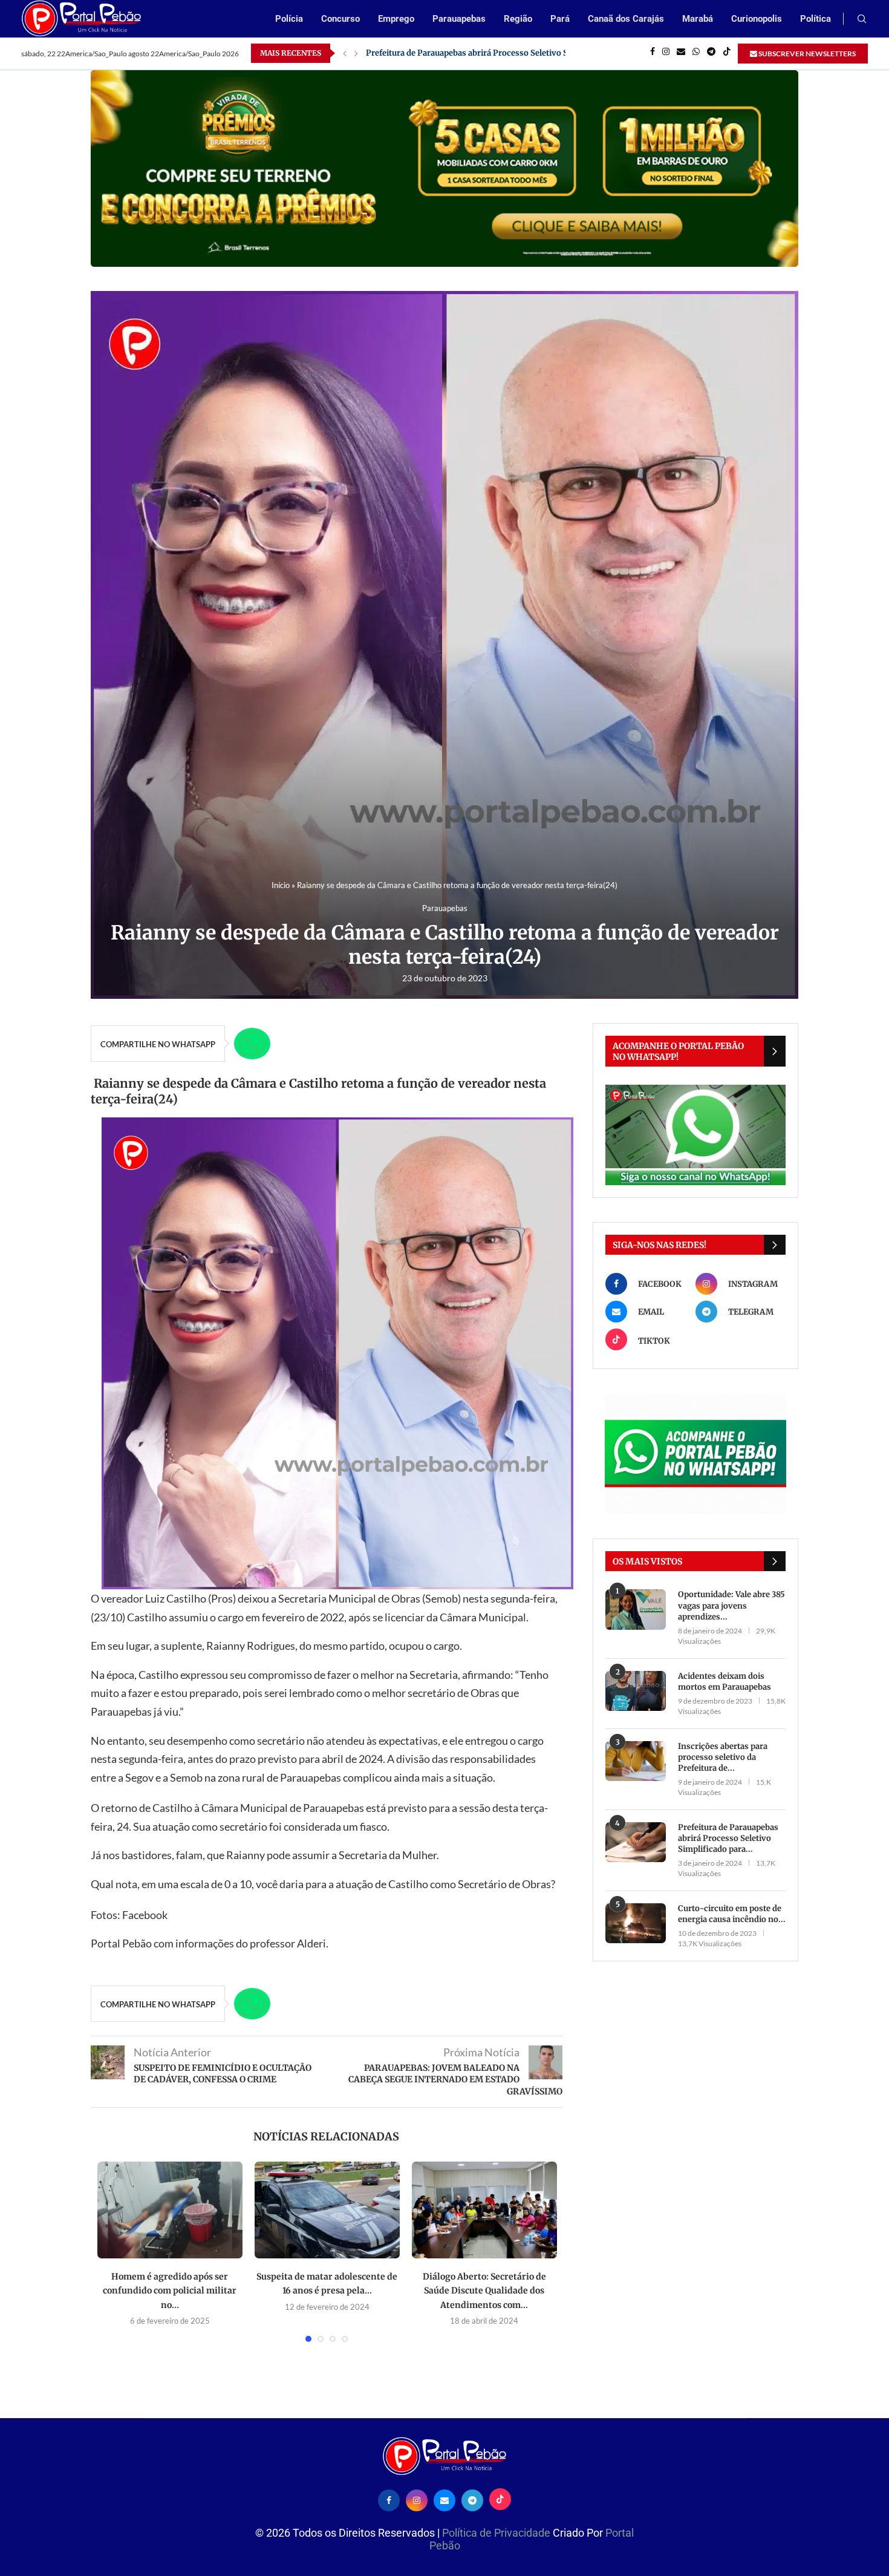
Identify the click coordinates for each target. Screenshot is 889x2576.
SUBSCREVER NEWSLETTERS (806, 54)
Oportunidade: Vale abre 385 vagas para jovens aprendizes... (731, 1605)
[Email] (681, 53)
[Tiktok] (727, 53)
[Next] (356, 53)
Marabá (698, 19)
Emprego (396, 19)
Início (281, 885)
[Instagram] (666, 53)
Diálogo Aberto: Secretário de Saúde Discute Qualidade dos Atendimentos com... (484, 2291)
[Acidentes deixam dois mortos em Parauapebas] (636, 1691)
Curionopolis (757, 19)
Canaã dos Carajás (626, 19)
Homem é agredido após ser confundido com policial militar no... (170, 2291)
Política (816, 19)
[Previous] (345, 53)
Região (518, 19)
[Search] (862, 20)
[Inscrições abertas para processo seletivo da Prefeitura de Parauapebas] (636, 1761)
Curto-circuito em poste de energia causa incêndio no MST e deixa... (497, 53)
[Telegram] (711, 53)
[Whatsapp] (696, 53)
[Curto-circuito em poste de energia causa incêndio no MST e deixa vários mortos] (636, 1924)
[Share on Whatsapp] (252, 1044)
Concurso (340, 19)
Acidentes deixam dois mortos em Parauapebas (725, 1682)
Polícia (289, 19)
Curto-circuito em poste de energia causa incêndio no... (732, 1914)
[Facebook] (653, 53)
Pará (560, 19)
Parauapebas (459, 19)
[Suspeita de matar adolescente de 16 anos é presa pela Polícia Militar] (327, 2210)
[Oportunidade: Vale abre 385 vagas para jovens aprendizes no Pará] (636, 1610)
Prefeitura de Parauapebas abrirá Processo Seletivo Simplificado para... (728, 1838)
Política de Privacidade (497, 2533)
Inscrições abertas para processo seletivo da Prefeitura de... (723, 1757)
